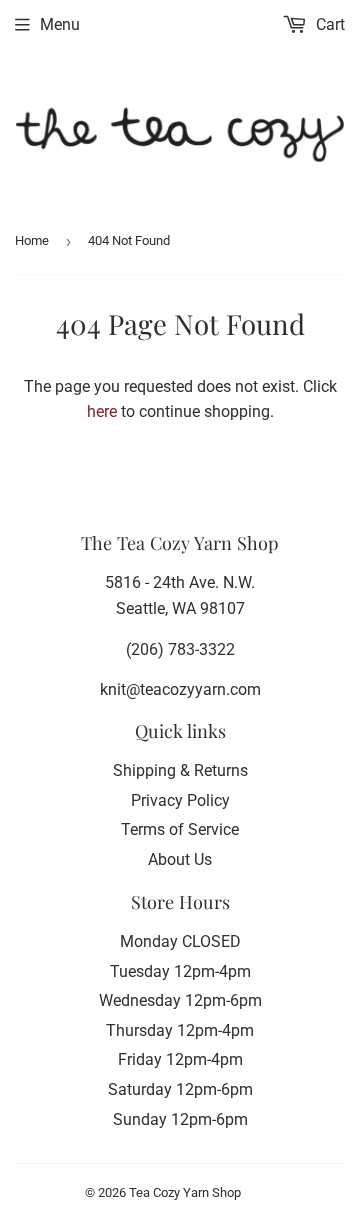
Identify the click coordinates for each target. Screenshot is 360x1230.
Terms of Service (180, 829)
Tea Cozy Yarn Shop (185, 1192)
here (102, 411)
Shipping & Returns (180, 770)
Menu (60, 24)
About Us (180, 859)
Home (32, 240)
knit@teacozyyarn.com (180, 689)
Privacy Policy (180, 800)
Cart (328, 24)
